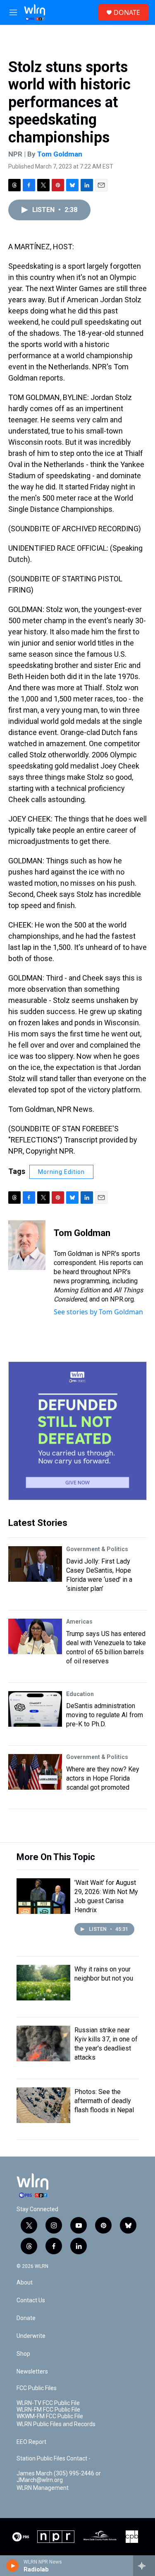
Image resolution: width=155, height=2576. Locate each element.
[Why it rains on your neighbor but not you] (43, 1983)
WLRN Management (43, 2488)
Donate (26, 2318)
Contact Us (31, 2300)
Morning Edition (61, 1172)
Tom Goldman (60, 154)
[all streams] (144, 2566)
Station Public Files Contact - (54, 2459)
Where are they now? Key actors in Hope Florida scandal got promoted (103, 1778)
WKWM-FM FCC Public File (50, 2416)
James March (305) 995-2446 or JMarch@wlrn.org (59, 2477)
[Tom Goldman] (27, 1245)
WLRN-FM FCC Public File (48, 2410)
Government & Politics (97, 1549)
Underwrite (31, 2336)
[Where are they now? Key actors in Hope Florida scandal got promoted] (35, 1772)
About (25, 2283)
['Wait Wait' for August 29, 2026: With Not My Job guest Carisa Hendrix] (43, 1896)
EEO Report (31, 2442)
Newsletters (32, 2372)
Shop (23, 2354)
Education (80, 1694)
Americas (79, 1622)
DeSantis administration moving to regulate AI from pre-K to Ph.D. (105, 1715)
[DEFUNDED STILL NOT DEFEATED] (77, 1431)
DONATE (127, 12)
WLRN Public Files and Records (56, 2424)
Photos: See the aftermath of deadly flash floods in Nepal (104, 2101)
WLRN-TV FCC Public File (48, 2403)
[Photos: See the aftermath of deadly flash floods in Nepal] (43, 2105)
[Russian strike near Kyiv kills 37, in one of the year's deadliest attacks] (43, 2043)
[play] (13, 2566)
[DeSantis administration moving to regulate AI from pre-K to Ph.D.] (35, 1709)
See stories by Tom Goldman (98, 1312)
